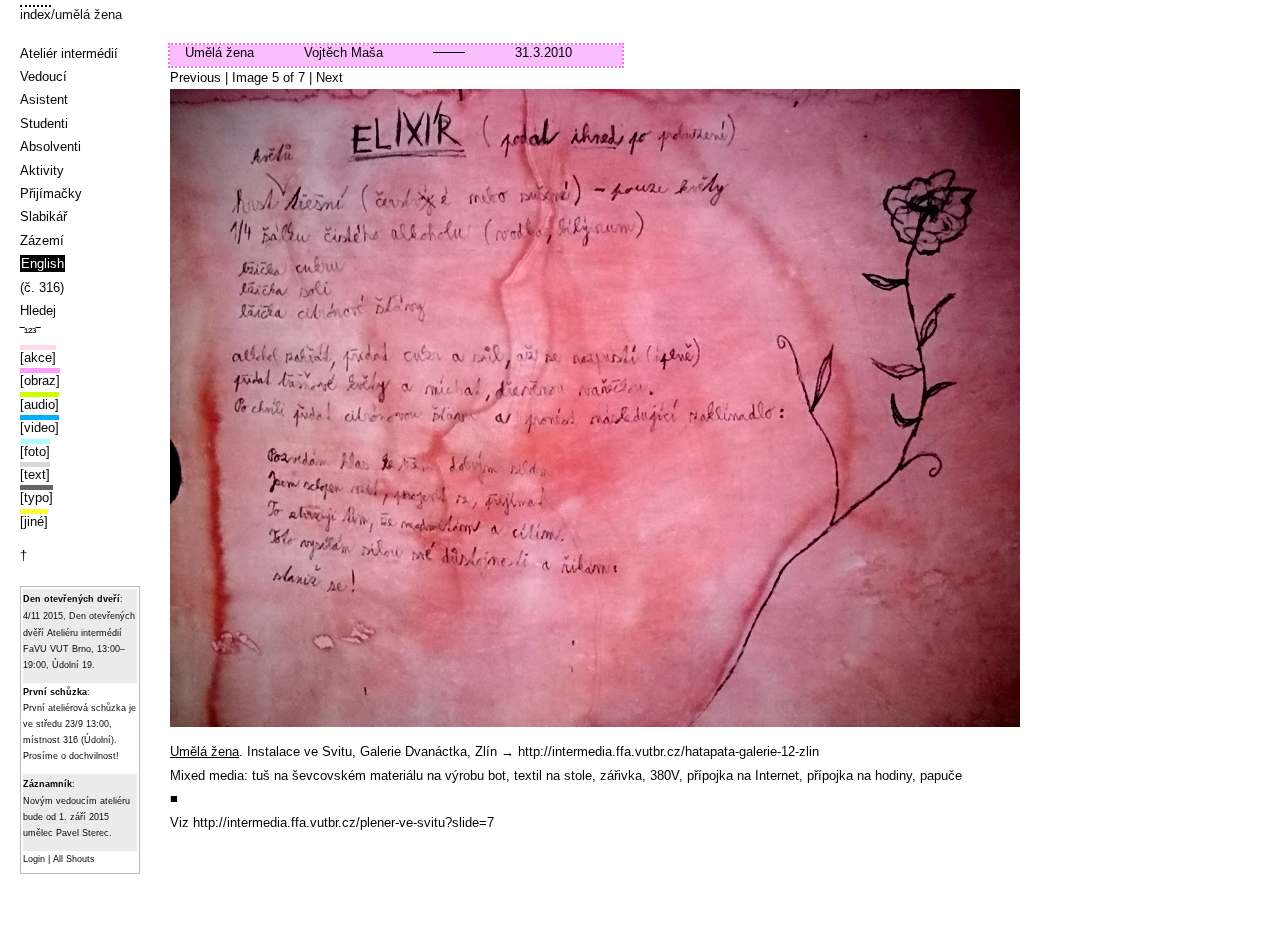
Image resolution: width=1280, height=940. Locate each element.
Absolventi (50, 146)
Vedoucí (43, 76)
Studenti (44, 123)
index (35, 14)
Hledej (38, 310)
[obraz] (40, 380)
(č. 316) (42, 287)
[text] (35, 474)
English (42, 263)
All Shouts (74, 859)
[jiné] (34, 521)
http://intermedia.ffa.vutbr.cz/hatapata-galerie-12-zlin (668, 751)
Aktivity (42, 170)
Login (34, 859)
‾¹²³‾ (30, 333)
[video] (39, 427)
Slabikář (43, 216)
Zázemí (42, 240)
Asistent (44, 99)
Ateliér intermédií (69, 53)
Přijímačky (51, 193)
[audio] (39, 404)
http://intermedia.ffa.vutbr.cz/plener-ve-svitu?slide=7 (343, 822)
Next (329, 77)
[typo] (36, 497)
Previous (195, 77)
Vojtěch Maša (343, 52)
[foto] (35, 451)
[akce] (38, 357)
